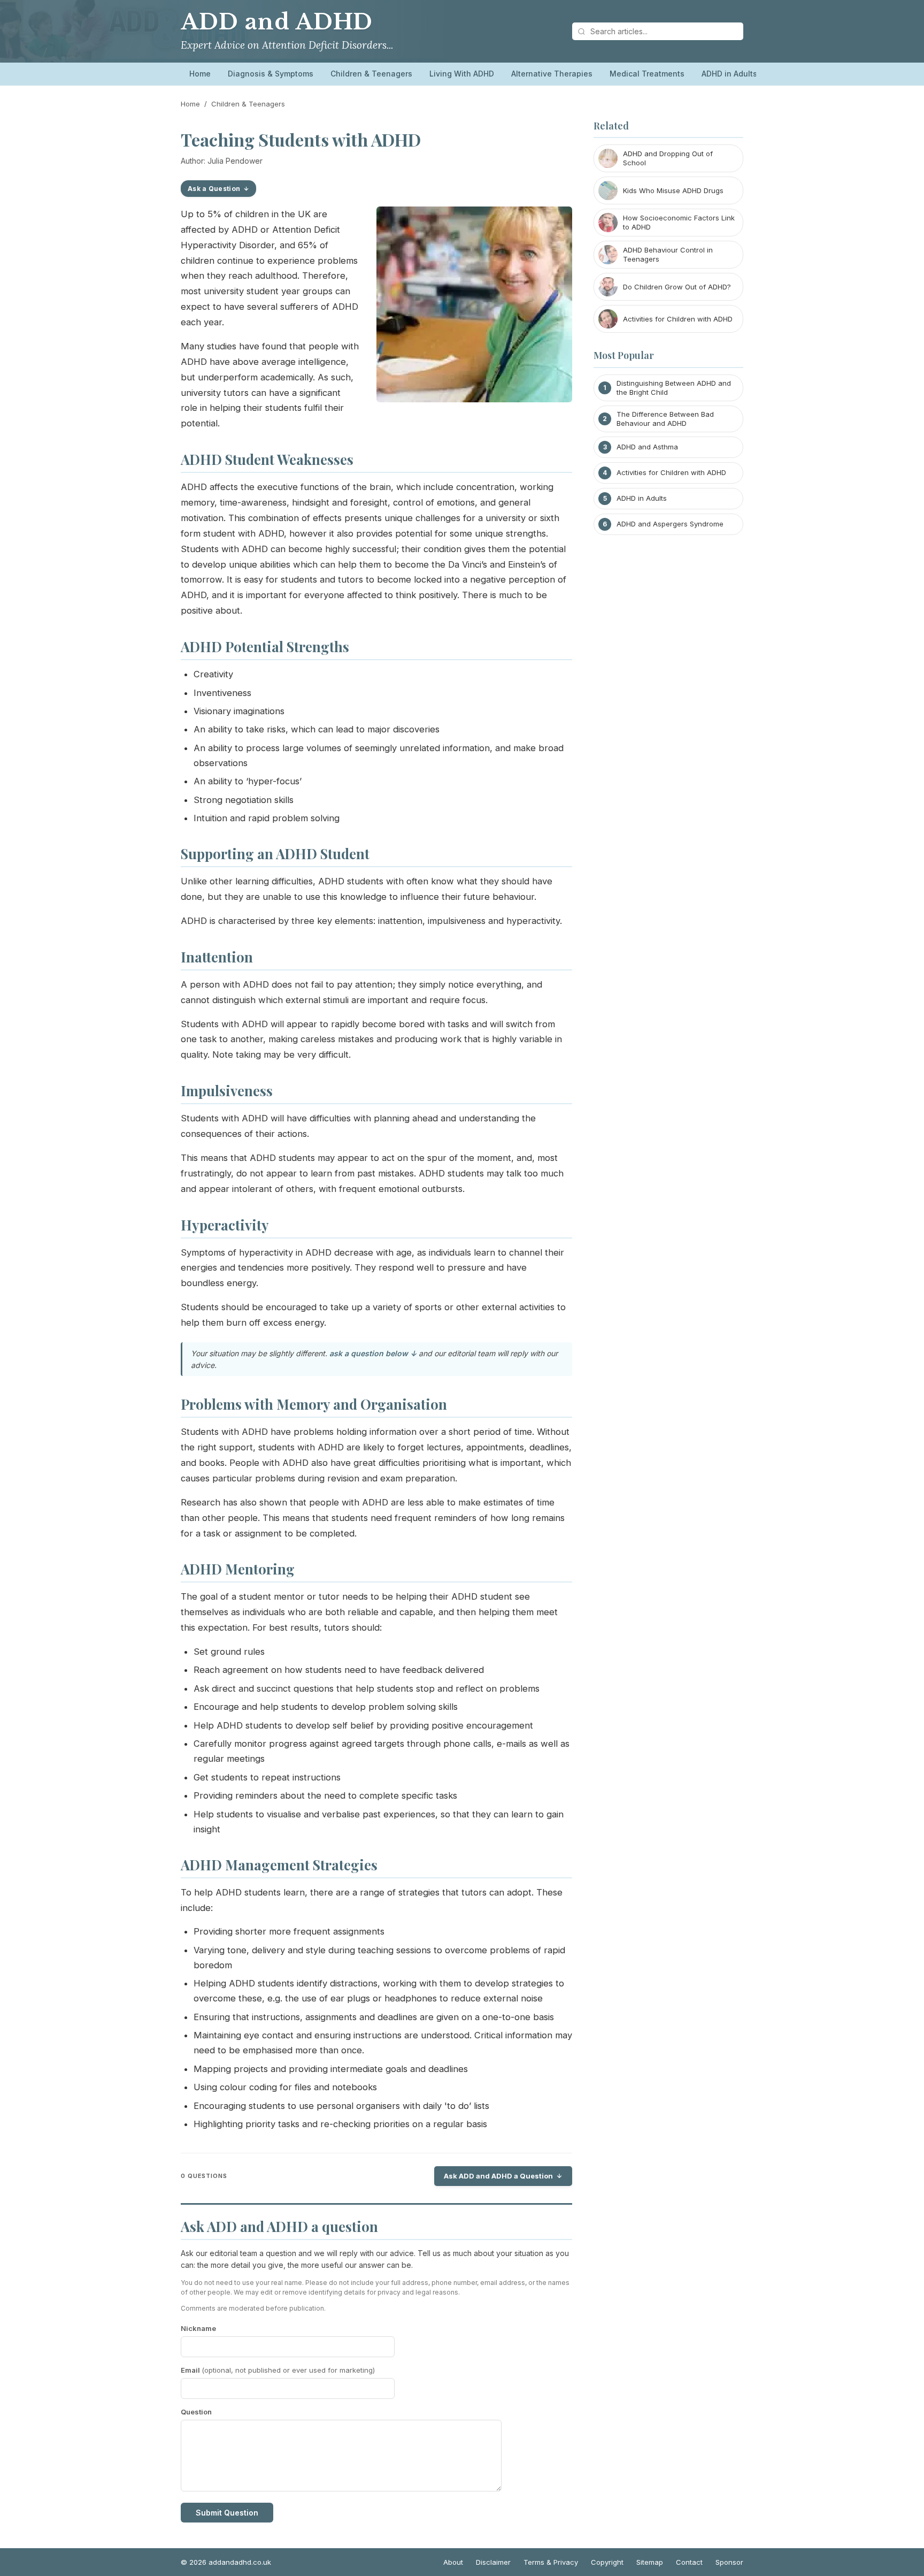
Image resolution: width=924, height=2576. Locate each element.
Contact (689, 2562)
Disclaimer (493, 2562)
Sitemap (650, 2562)
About (453, 2562)
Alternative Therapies (552, 74)
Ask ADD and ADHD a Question (498, 2176)
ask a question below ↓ (373, 1353)
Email (278, 2370)
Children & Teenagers (371, 74)
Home (200, 74)
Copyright (607, 2562)
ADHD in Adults (729, 74)
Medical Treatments (647, 74)
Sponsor (729, 2562)
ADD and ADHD (277, 22)
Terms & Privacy (551, 2562)
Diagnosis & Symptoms (271, 74)
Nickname (198, 2328)
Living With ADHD (462, 74)
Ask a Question (214, 189)
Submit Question (227, 2513)
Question (196, 2412)
